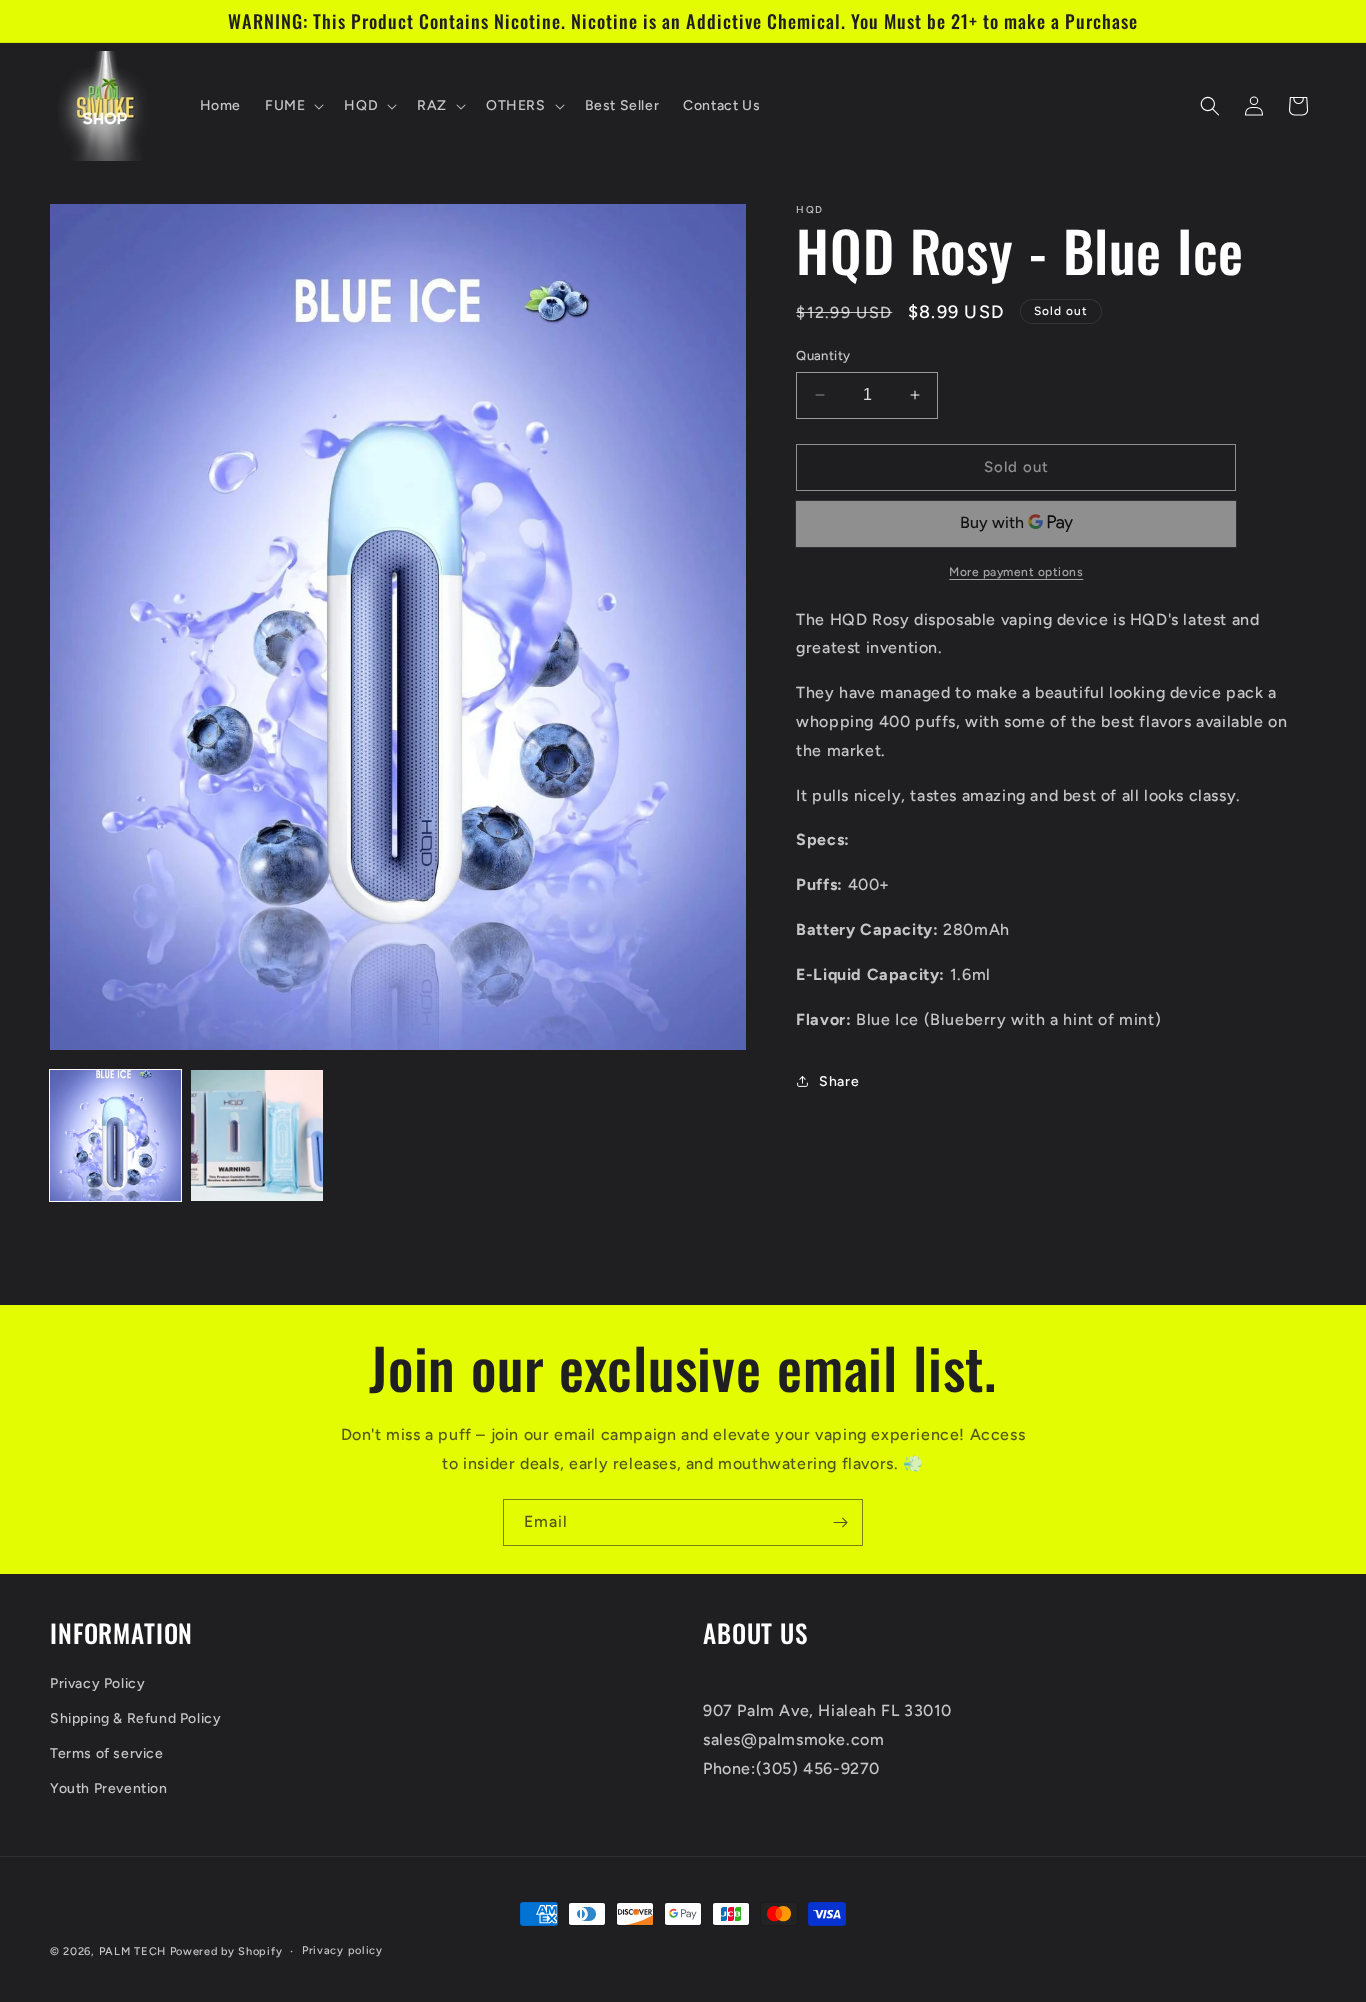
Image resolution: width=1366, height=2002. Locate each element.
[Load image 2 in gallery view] (256, 1135)
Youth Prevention (109, 1788)
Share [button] (839, 1081)
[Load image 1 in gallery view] (115, 1135)
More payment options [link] (1016, 572)
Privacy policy (342, 1950)
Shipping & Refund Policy (135, 1718)
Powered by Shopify (226, 1951)
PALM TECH (132, 1951)
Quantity (823, 355)
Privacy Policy (97, 1683)
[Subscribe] (840, 1522)
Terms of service (107, 1753)
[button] (292, 106)
